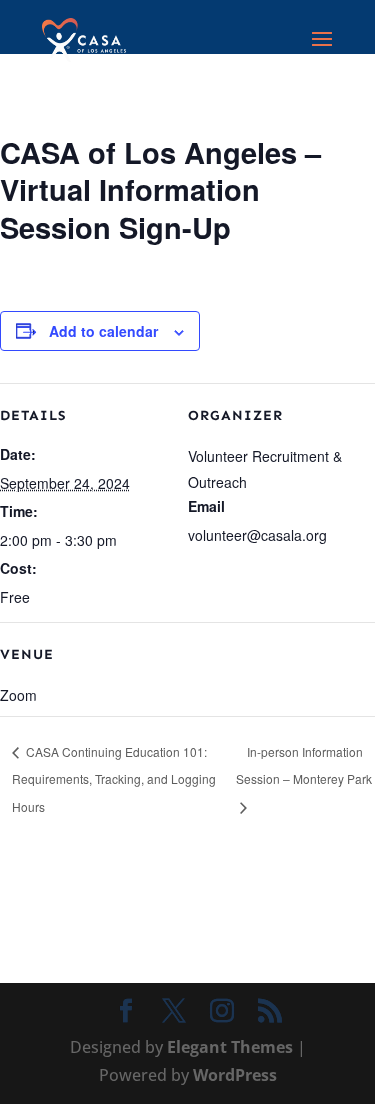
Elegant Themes (230, 1047)
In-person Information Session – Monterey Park (304, 765)
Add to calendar (103, 331)
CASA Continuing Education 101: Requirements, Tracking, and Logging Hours (114, 779)
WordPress (235, 1075)
